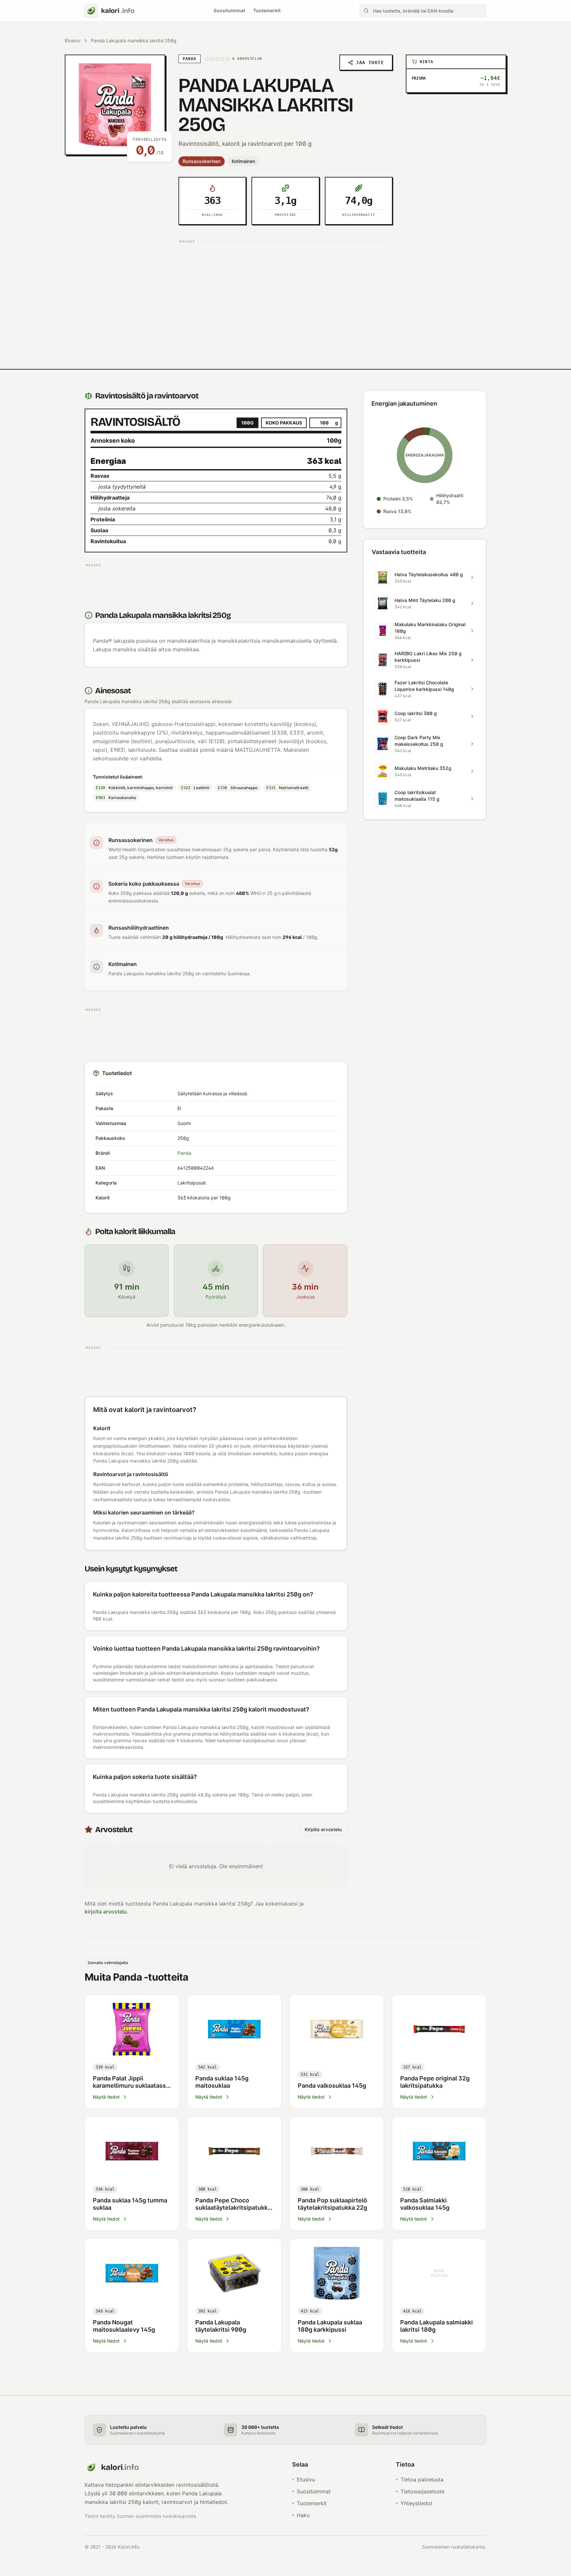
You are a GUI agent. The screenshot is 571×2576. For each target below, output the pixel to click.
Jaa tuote (370, 62)
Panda (184, 1153)
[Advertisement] (285, 292)
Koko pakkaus (284, 423)
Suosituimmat (229, 10)
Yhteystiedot (417, 2503)
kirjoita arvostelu (106, 1912)
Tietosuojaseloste (422, 2491)
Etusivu (73, 40)
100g (247, 423)
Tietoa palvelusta (422, 2479)
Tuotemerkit (267, 10)
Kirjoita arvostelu (323, 1829)
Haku (303, 2515)
